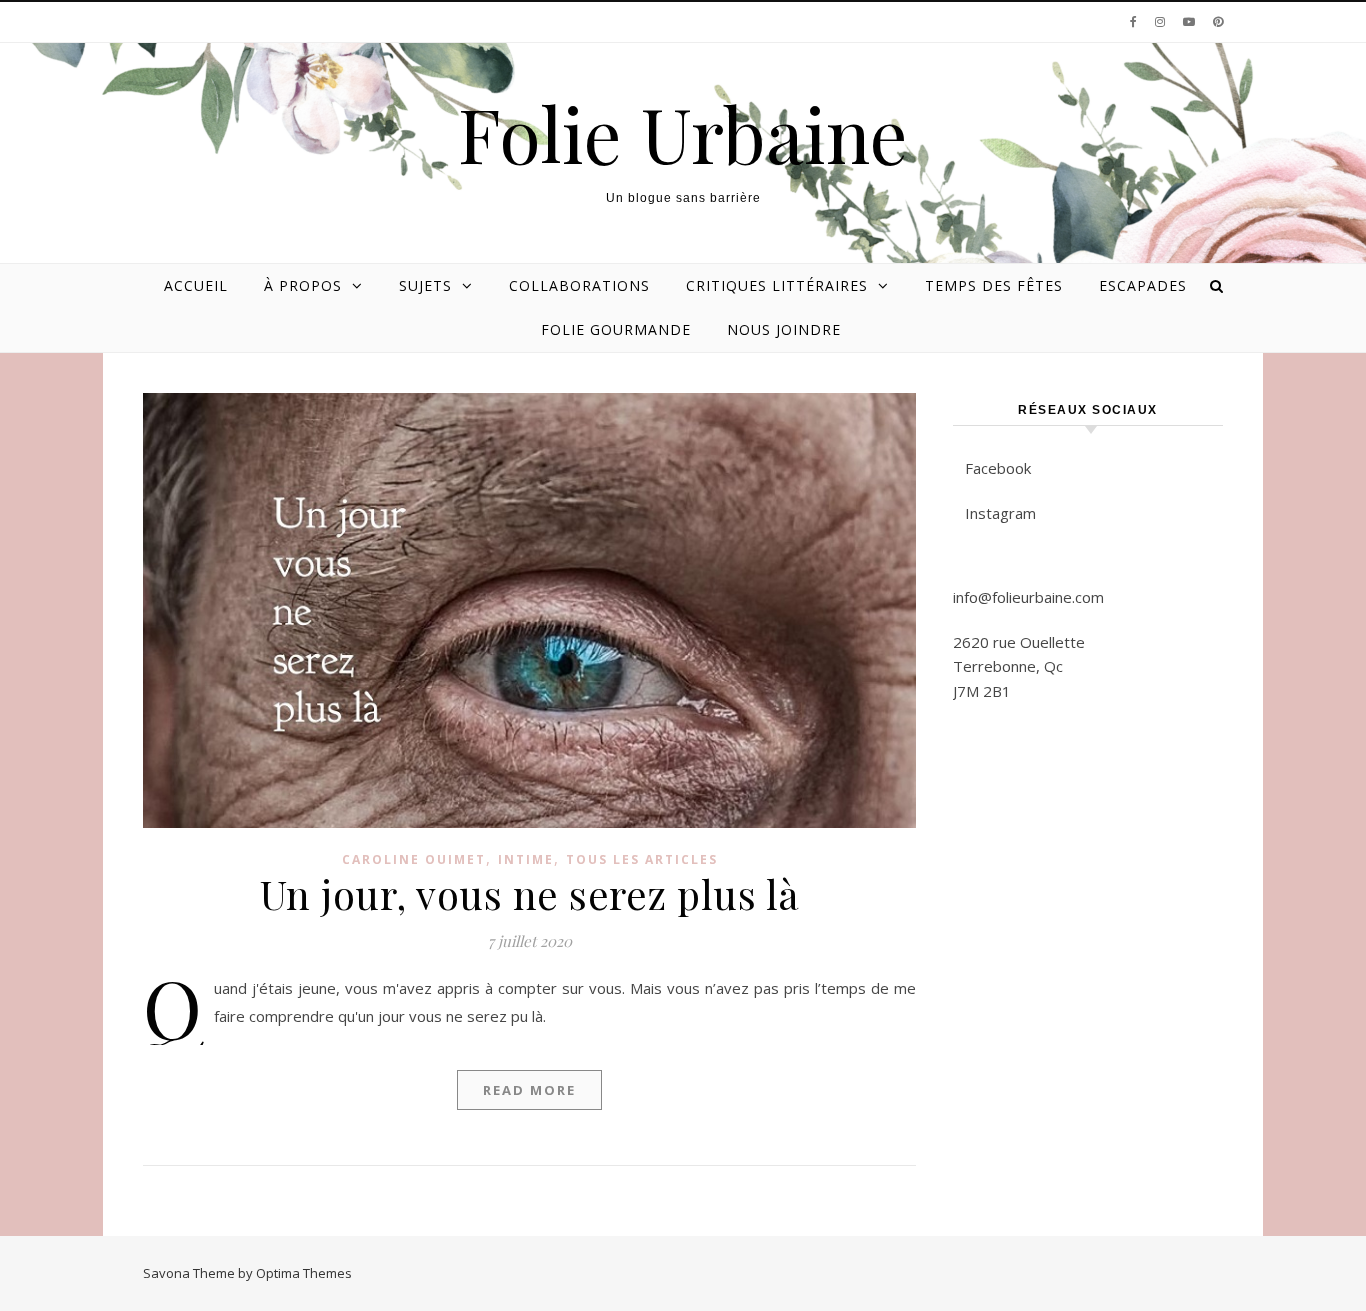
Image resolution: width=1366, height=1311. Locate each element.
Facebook (998, 468)
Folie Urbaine (683, 133)
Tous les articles (642, 859)
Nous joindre (784, 329)
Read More (529, 1090)
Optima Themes (304, 1273)
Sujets (425, 285)
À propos (303, 285)
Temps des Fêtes (994, 285)
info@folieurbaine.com (1028, 597)
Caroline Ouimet (414, 859)
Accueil (196, 285)
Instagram (1000, 513)
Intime (526, 859)
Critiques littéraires (777, 285)
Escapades (1143, 285)
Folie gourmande (616, 329)
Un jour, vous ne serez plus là (530, 893)
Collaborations (579, 285)
